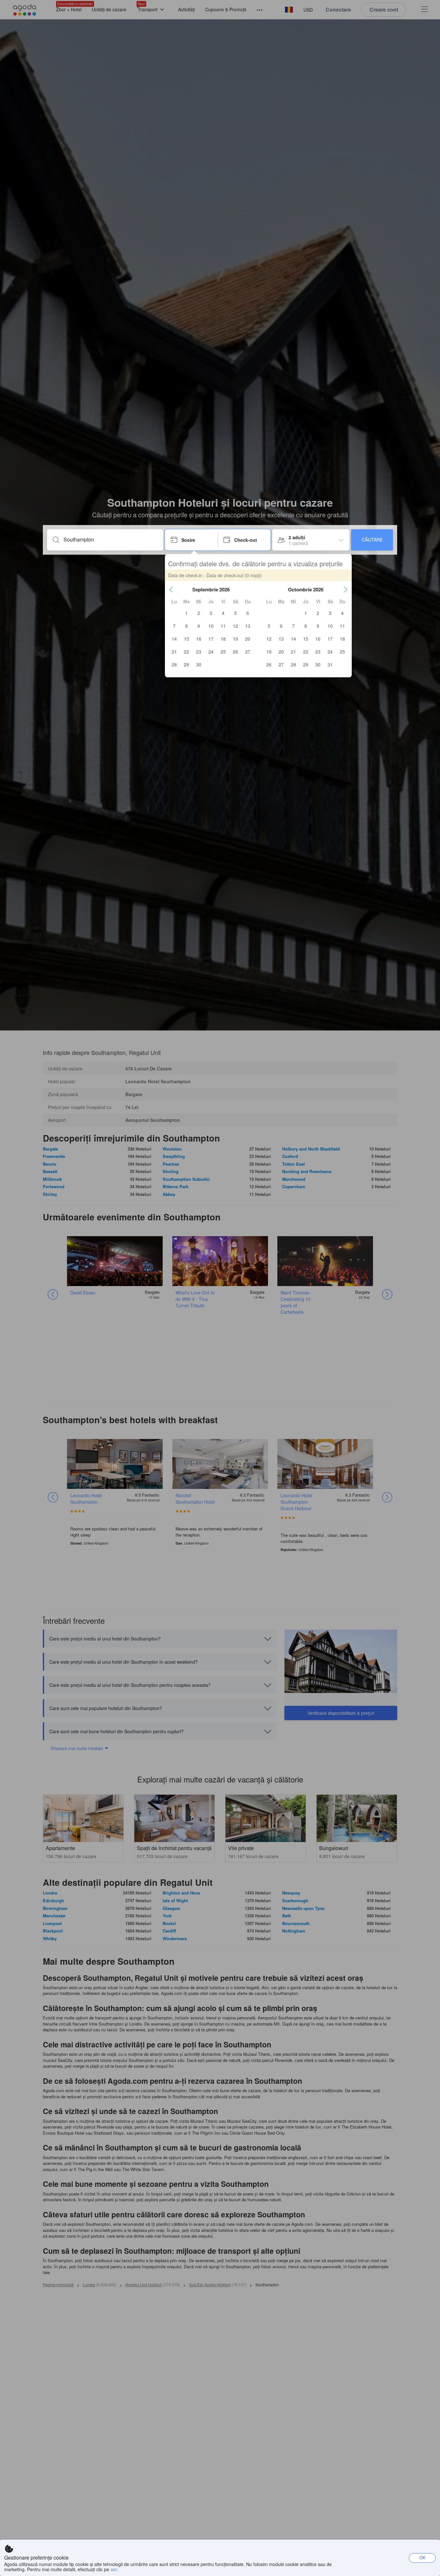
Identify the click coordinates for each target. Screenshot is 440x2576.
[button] (171, 589)
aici (114, 2569)
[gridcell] (187, 613)
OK (422, 2557)
